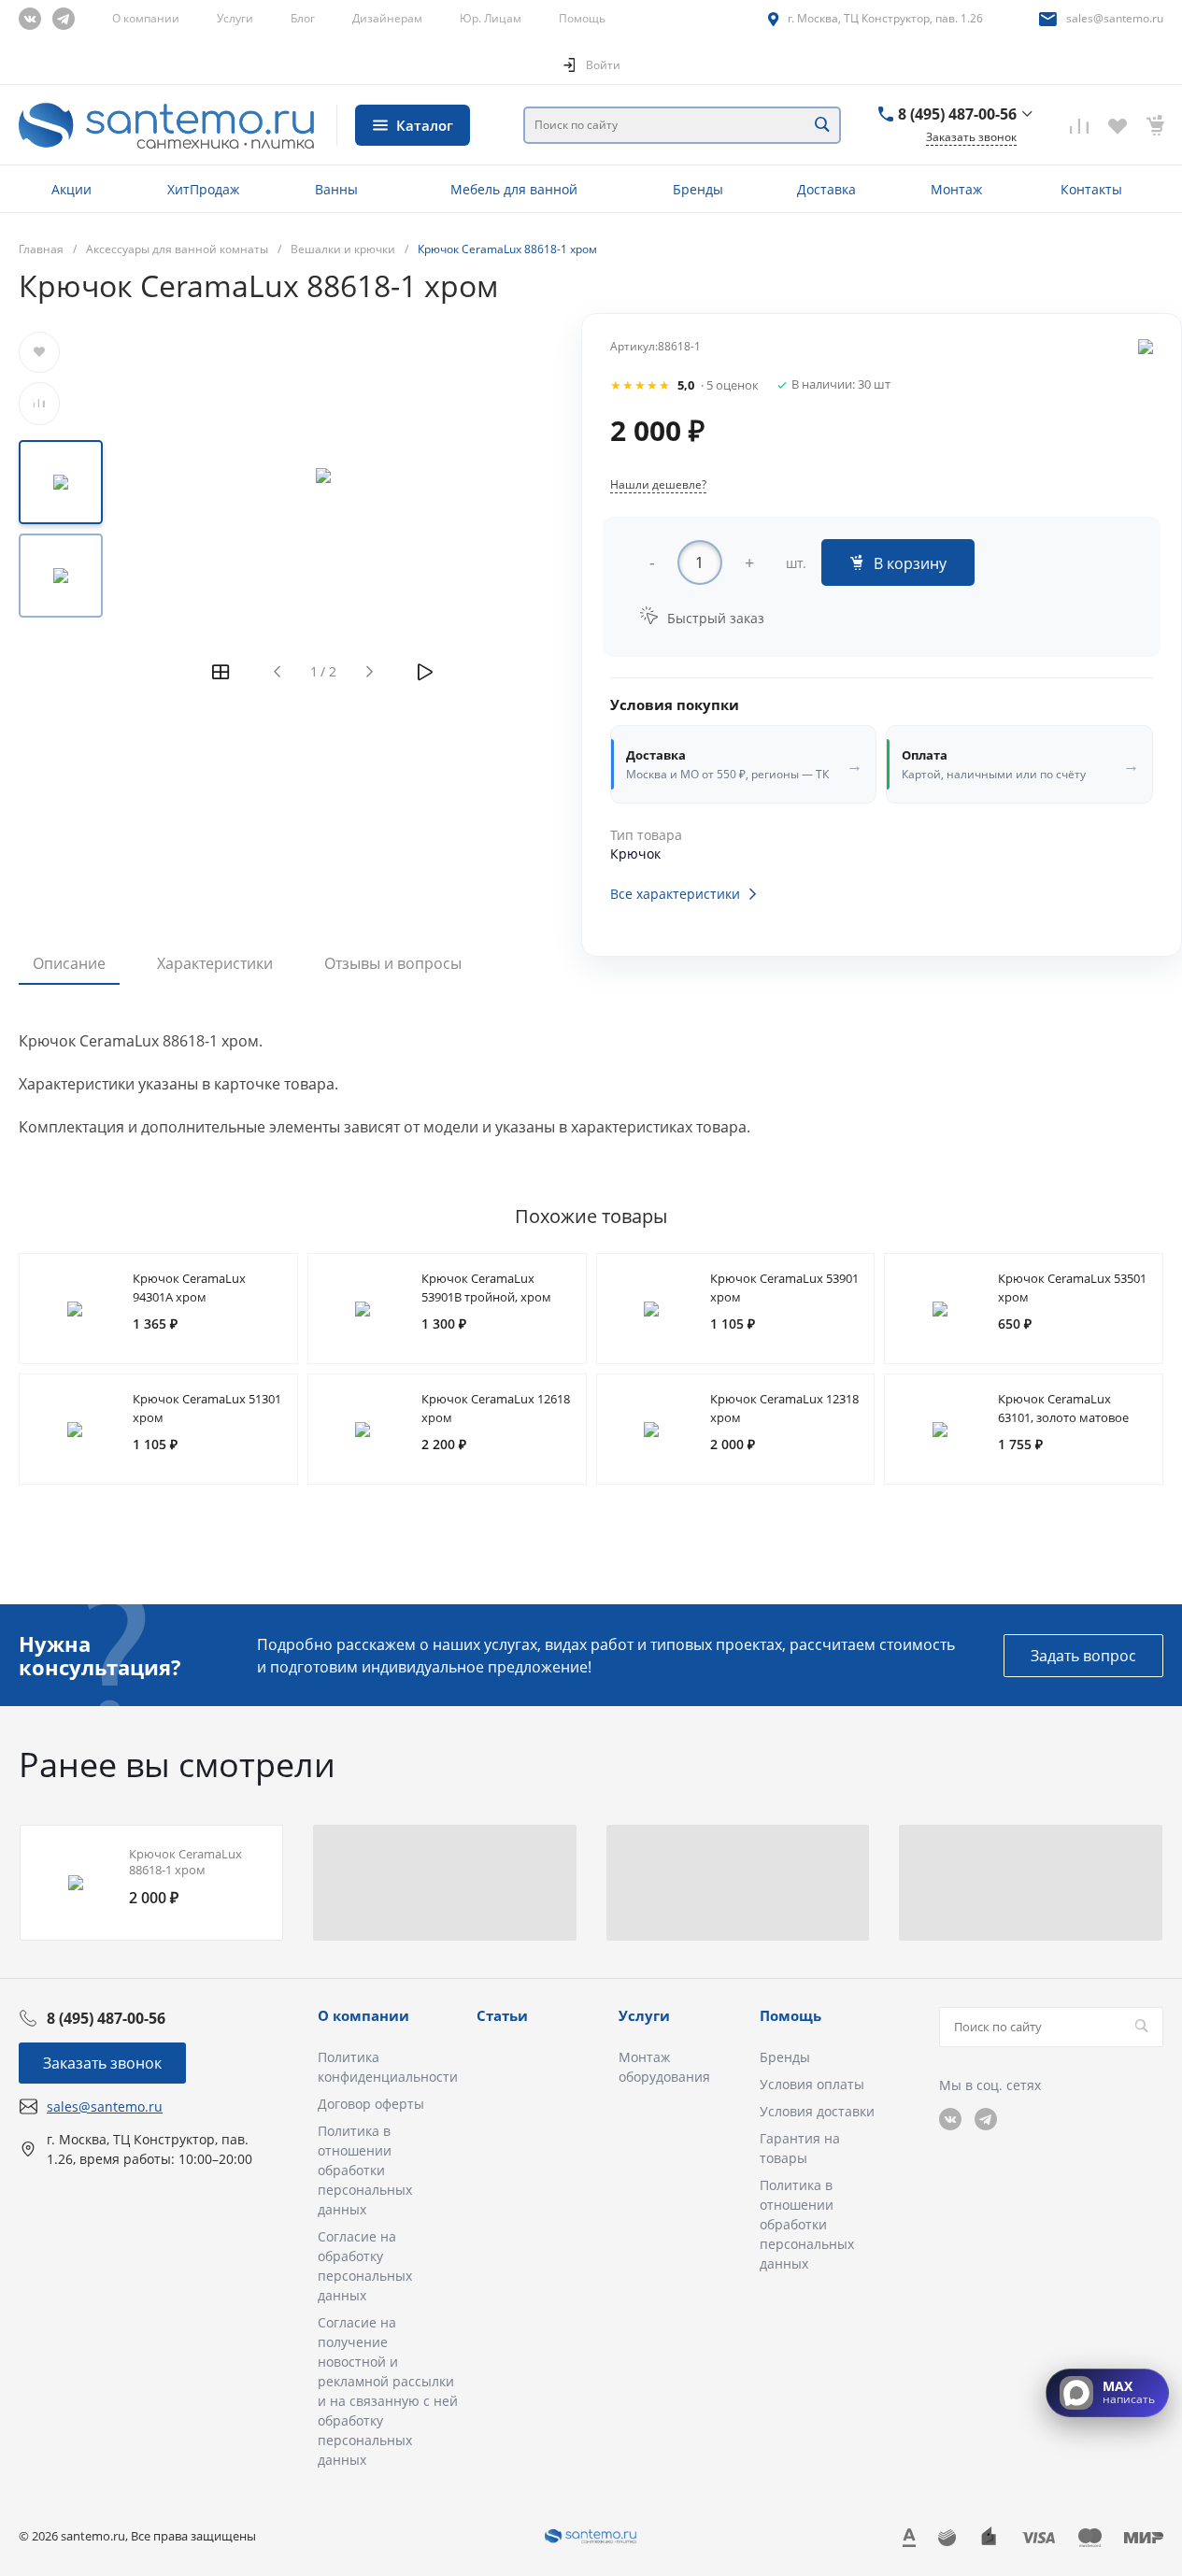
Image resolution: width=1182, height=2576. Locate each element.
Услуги (235, 18)
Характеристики (215, 963)
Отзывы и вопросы (393, 963)
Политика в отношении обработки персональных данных (365, 2170)
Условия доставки (817, 2111)
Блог (303, 18)
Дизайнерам (387, 18)
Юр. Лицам (491, 18)
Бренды (785, 2057)
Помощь (582, 18)
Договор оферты (371, 2104)
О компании (146, 18)
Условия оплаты (812, 2084)
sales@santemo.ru (1115, 18)
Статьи (502, 2015)
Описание (69, 963)
